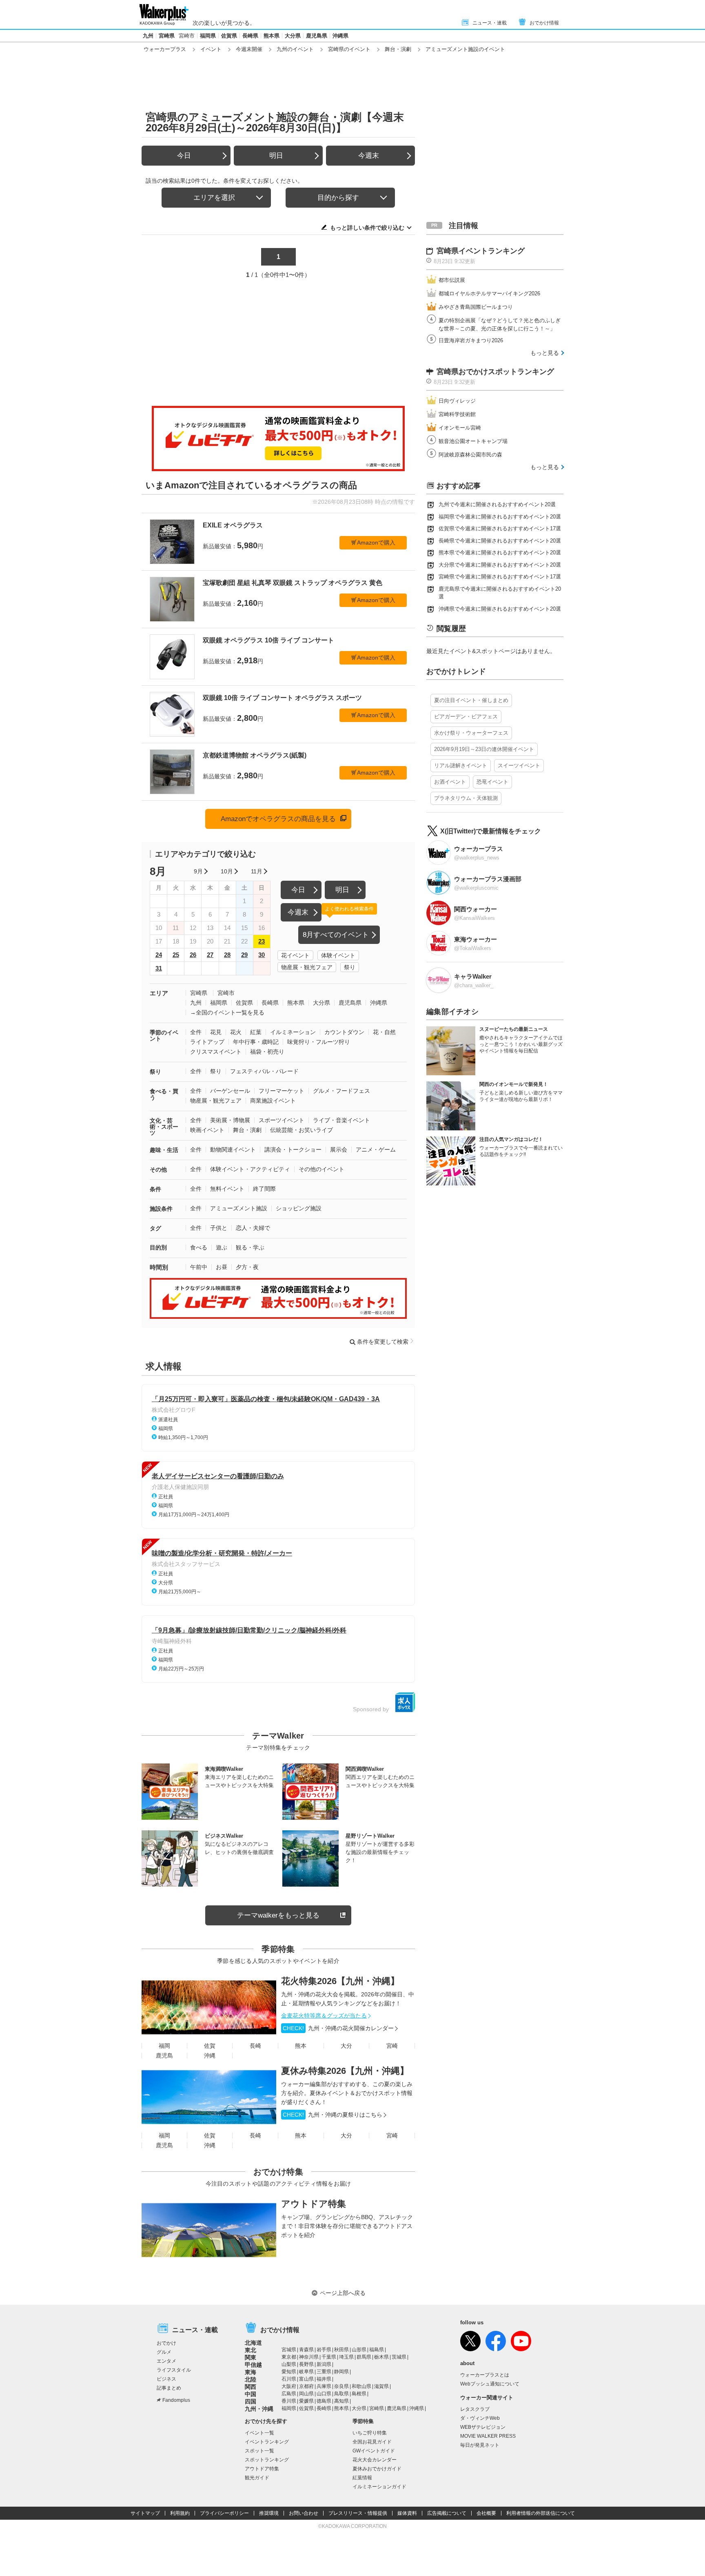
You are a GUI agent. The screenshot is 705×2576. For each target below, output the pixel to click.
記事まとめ (169, 2388)
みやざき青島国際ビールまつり (476, 307)
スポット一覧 (259, 2451)
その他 (158, 1169)
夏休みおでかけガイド (377, 2469)
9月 (198, 871)
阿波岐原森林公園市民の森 (470, 455)
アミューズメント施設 (239, 1208)
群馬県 (364, 2357)
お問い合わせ (304, 2513)
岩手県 (324, 2350)
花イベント (295, 955)
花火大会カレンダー (375, 2460)
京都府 (306, 2386)
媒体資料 (407, 2513)
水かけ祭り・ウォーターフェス (471, 733)
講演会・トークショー (293, 1150)
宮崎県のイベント (349, 49)
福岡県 (208, 36)
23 (262, 941)
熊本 (301, 2046)
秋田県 (341, 2350)
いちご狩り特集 (370, 2433)
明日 (276, 156)
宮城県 (289, 2350)
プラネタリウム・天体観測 (466, 798)
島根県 (359, 2394)
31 (159, 968)
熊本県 (272, 36)
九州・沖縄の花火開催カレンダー (338, 2028)
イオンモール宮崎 (460, 428)
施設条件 (161, 1209)
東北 (251, 2350)
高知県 (341, 2401)
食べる (199, 1247)
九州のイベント (295, 49)
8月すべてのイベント (336, 935)
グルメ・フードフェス (341, 1091)
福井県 (324, 2379)
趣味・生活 (164, 1150)
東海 (251, 2372)
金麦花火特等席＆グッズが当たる (324, 2016)
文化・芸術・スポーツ (164, 1127)
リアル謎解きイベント (461, 765)
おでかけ (166, 2343)
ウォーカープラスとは (485, 2375)
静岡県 (341, 2372)
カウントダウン (344, 1032)
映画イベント (207, 1130)
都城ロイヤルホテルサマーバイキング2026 (489, 293)
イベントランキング (267, 2442)
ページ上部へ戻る (343, 2293)
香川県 (289, 2401)
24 (159, 955)
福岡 (164, 2046)
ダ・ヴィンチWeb (480, 2418)
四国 (251, 2401)
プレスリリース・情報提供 (358, 2513)
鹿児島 (164, 2055)
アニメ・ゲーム (376, 1150)
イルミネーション (293, 1032)
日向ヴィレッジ (457, 401)
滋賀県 (381, 2386)
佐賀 (210, 2046)
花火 (236, 1032)
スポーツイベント (282, 1120)
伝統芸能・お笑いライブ (302, 1130)
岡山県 (306, 2394)
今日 (184, 156)
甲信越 (253, 2365)
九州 (148, 36)
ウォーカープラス (165, 49)
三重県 (324, 2372)
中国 (251, 2394)
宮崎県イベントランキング (481, 251)
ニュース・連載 (490, 23)
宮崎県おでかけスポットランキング (495, 372)
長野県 (306, 2364)
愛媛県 (306, 2401)
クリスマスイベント (216, 1052)
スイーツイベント (519, 765)
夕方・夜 (247, 1267)
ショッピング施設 (299, 1208)
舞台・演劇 (398, 49)
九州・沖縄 (259, 2409)
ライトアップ (207, 1042)
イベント (211, 49)
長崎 (255, 2046)
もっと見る (545, 353)
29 (244, 955)
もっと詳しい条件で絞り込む (367, 228)
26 (193, 955)
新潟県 (324, 2364)
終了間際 (264, 1189)
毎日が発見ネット (480, 2445)
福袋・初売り (267, 1052)
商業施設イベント (273, 1101)
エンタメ (166, 2361)
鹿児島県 (317, 36)
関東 (251, 2357)
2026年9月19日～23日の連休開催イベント (484, 749)
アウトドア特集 (314, 2204)
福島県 (377, 2350)
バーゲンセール (230, 1091)
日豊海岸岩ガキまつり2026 (471, 340)
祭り (350, 967)
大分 (346, 2046)
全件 (196, 1032)
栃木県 (381, 2357)
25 (176, 955)
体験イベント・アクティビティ (250, 1169)
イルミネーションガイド (379, 2487)
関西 (251, 2387)
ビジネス (166, 2379)
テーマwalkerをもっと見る (278, 1915)
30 (262, 955)
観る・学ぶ (250, 1247)
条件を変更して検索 (383, 1342)
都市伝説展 (452, 280)
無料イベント (227, 1189)
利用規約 (180, 2513)
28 (227, 955)
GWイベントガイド (374, 2451)
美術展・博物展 (230, 1120)
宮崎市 (187, 36)
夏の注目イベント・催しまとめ (471, 700)
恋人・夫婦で (253, 1228)
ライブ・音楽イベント (341, 1120)
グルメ (164, 2352)
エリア (159, 993)
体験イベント (338, 955)
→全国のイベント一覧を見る (227, 1012)
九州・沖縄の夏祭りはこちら (333, 2115)
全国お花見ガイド (372, 2442)
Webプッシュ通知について (490, 2384)
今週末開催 (249, 49)
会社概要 (486, 2513)
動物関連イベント (233, 1150)
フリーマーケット (282, 1091)
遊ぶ (222, 1247)
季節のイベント (164, 1035)
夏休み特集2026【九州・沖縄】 (345, 2071)
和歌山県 (361, 2386)
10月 (227, 871)
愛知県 (289, 2372)
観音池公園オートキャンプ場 (473, 441)
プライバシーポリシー (224, 2513)
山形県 (359, 2350)
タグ (155, 1228)
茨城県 (399, 2357)
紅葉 (256, 1032)
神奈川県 (309, 2357)
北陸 (251, 2379)
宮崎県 (167, 36)
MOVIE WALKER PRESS (488, 2436)
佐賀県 (229, 36)
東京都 (289, 2357)
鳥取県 (341, 2394)
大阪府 (289, 2386)
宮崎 (392, 2046)
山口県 (324, 2394)
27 (210, 955)
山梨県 (289, 2364)
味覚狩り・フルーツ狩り (319, 1042)
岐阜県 (306, 2372)
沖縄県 (340, 36)
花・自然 (384, 1032)
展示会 (339, 1150)
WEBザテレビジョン (483, 2427)
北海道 (253, 2343)
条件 (155, 1189)
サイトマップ (145, 2513)
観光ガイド (257, 2478)
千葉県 (329, 2357)
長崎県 (250, 36)
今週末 (369, 156)
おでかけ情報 (544, 23)
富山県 (306, 2379)
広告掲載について (447, 2513)
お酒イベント (450, 782)
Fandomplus (176, 2400)
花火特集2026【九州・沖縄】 (340, 1981)
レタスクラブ (475, 2409)
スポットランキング (267, 2460)
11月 (257, 871)
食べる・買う (164, 1094)
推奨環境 (269, 2513)
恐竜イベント (492, 782)
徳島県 (324, 2401)
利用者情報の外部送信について (541, 2513)
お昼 (222, 1267)
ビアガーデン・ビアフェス (466, 717)
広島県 (289, 2394)
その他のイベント (321, 1169)
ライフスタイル (174, 2370)
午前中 (199, 1267)
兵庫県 (324, 2386)
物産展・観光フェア (307, 967)
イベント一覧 (259, 2433)
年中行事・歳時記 (256, 1042)
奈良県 (341, 2386)
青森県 (306, 2350)
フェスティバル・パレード (264, 1071)
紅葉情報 (362, 2478)
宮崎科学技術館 (457, 414)
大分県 (293, 36)
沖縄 (210, 2055)
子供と (219, 1228)
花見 (216, 1032)
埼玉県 (346, 2357)
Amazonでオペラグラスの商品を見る (278, 819)
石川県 (289, 2379)
